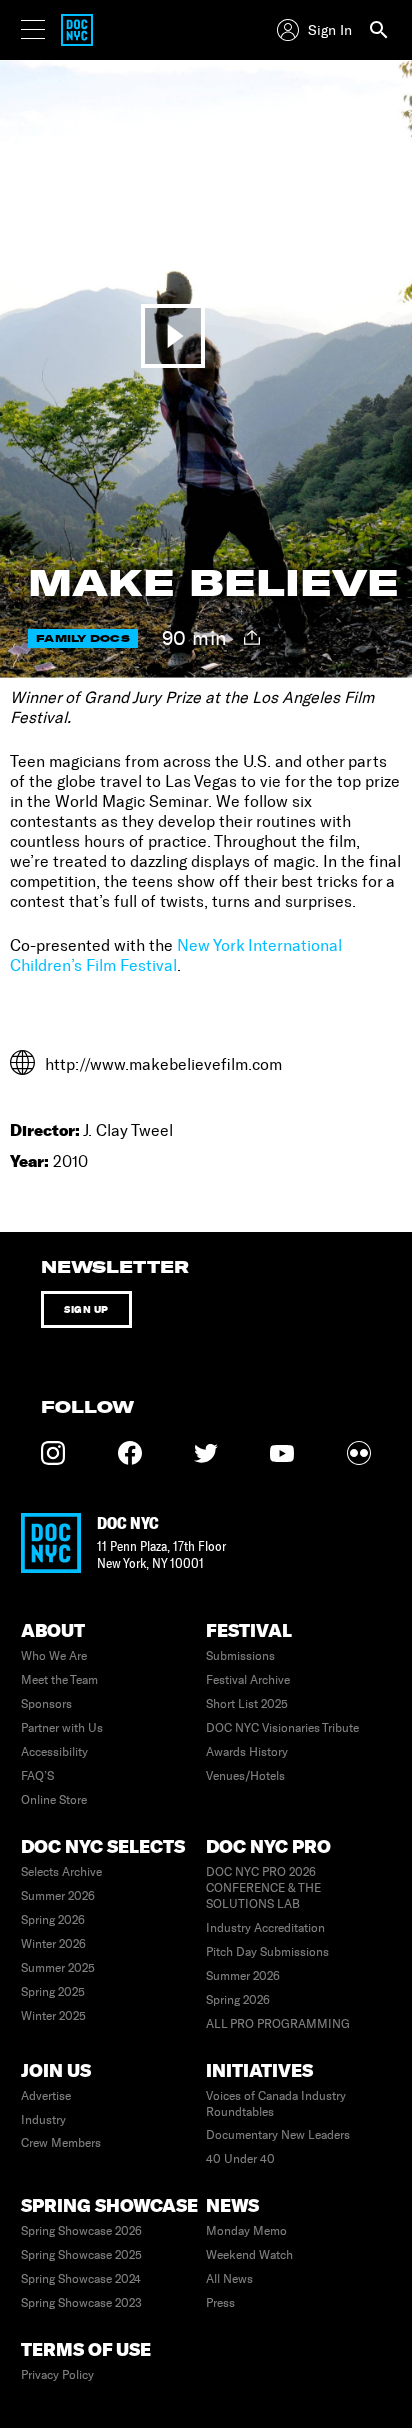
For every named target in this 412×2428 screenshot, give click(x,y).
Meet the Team (59, 1680)
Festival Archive (248, 1680)
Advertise (46, 2096)
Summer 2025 (58, 1968)
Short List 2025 (247, 1704)
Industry (43, 2120)
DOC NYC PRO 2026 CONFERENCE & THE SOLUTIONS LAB (263, 1888)
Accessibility (54, 1752)
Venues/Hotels (245, 1776)
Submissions (240, 1656)
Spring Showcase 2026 (81, 2231)
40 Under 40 (240, 2159)
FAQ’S (37, 1776)
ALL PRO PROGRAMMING (278, 2024)
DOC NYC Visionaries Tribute (282, 1728)
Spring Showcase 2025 (81, 2255)
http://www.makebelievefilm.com (163, 1064)
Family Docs (83, 638)
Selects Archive (61, 1872)
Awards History (247, 1752)
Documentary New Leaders (278, 2135)
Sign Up (86, 1309)
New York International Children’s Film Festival (176, 955)
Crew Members (61, 2143)
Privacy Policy (57, 2375)
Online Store (54, 1800)
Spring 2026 (53, 1920)
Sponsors (46, 1704)
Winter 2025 (53, 2016)
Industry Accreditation (265, 1928)
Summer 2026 (58, 1896)
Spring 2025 (53, 1992)
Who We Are (54, 1656)
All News (229, 2279)
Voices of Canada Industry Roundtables (276, 2104)
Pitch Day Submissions (267, 1952)
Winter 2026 (53, 1944)
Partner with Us (62, 1728)
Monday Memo (246, 2231)
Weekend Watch (249, 2255)
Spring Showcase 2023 (81, 2303)
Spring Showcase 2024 (81, 2279)
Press (220, 2303)
